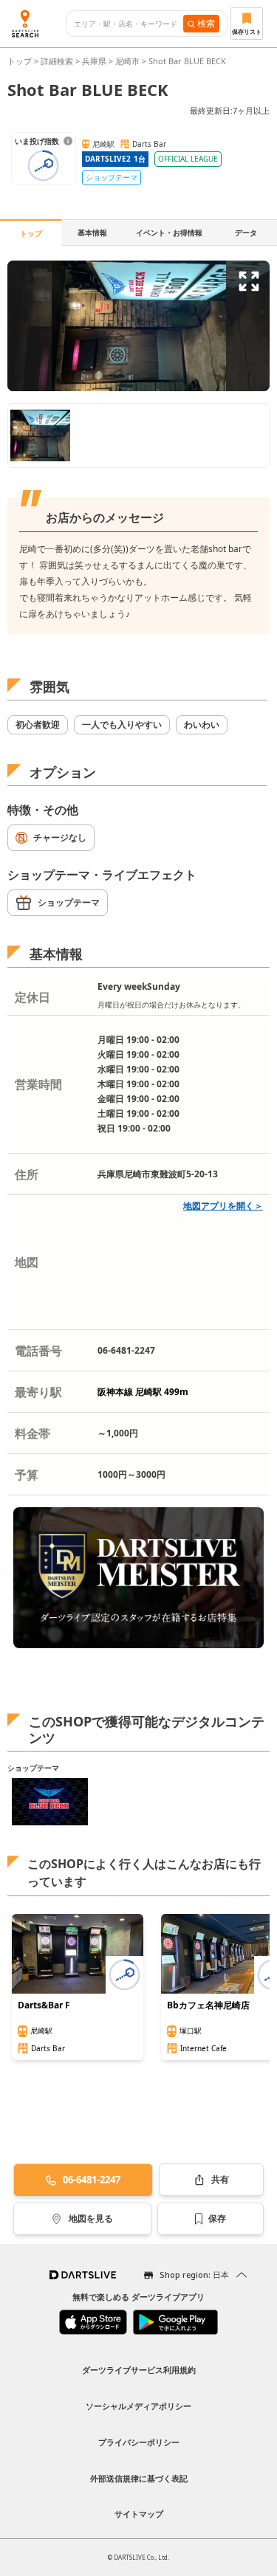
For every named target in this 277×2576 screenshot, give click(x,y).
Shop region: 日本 (194, 2274)
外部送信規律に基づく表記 (139, 2478)
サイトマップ (139, 2514)
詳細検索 (58, 61)
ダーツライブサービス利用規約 (139, 2370)
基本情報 (92, 233)
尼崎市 (127, 61)
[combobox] (129, 24)
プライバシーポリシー (139, 2442)
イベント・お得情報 (169, 233)
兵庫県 (94, 61)
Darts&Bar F (44, 2005)
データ (246, 233)
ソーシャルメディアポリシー (138, 2406)
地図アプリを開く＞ (223, 1206)
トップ (21, 61)
